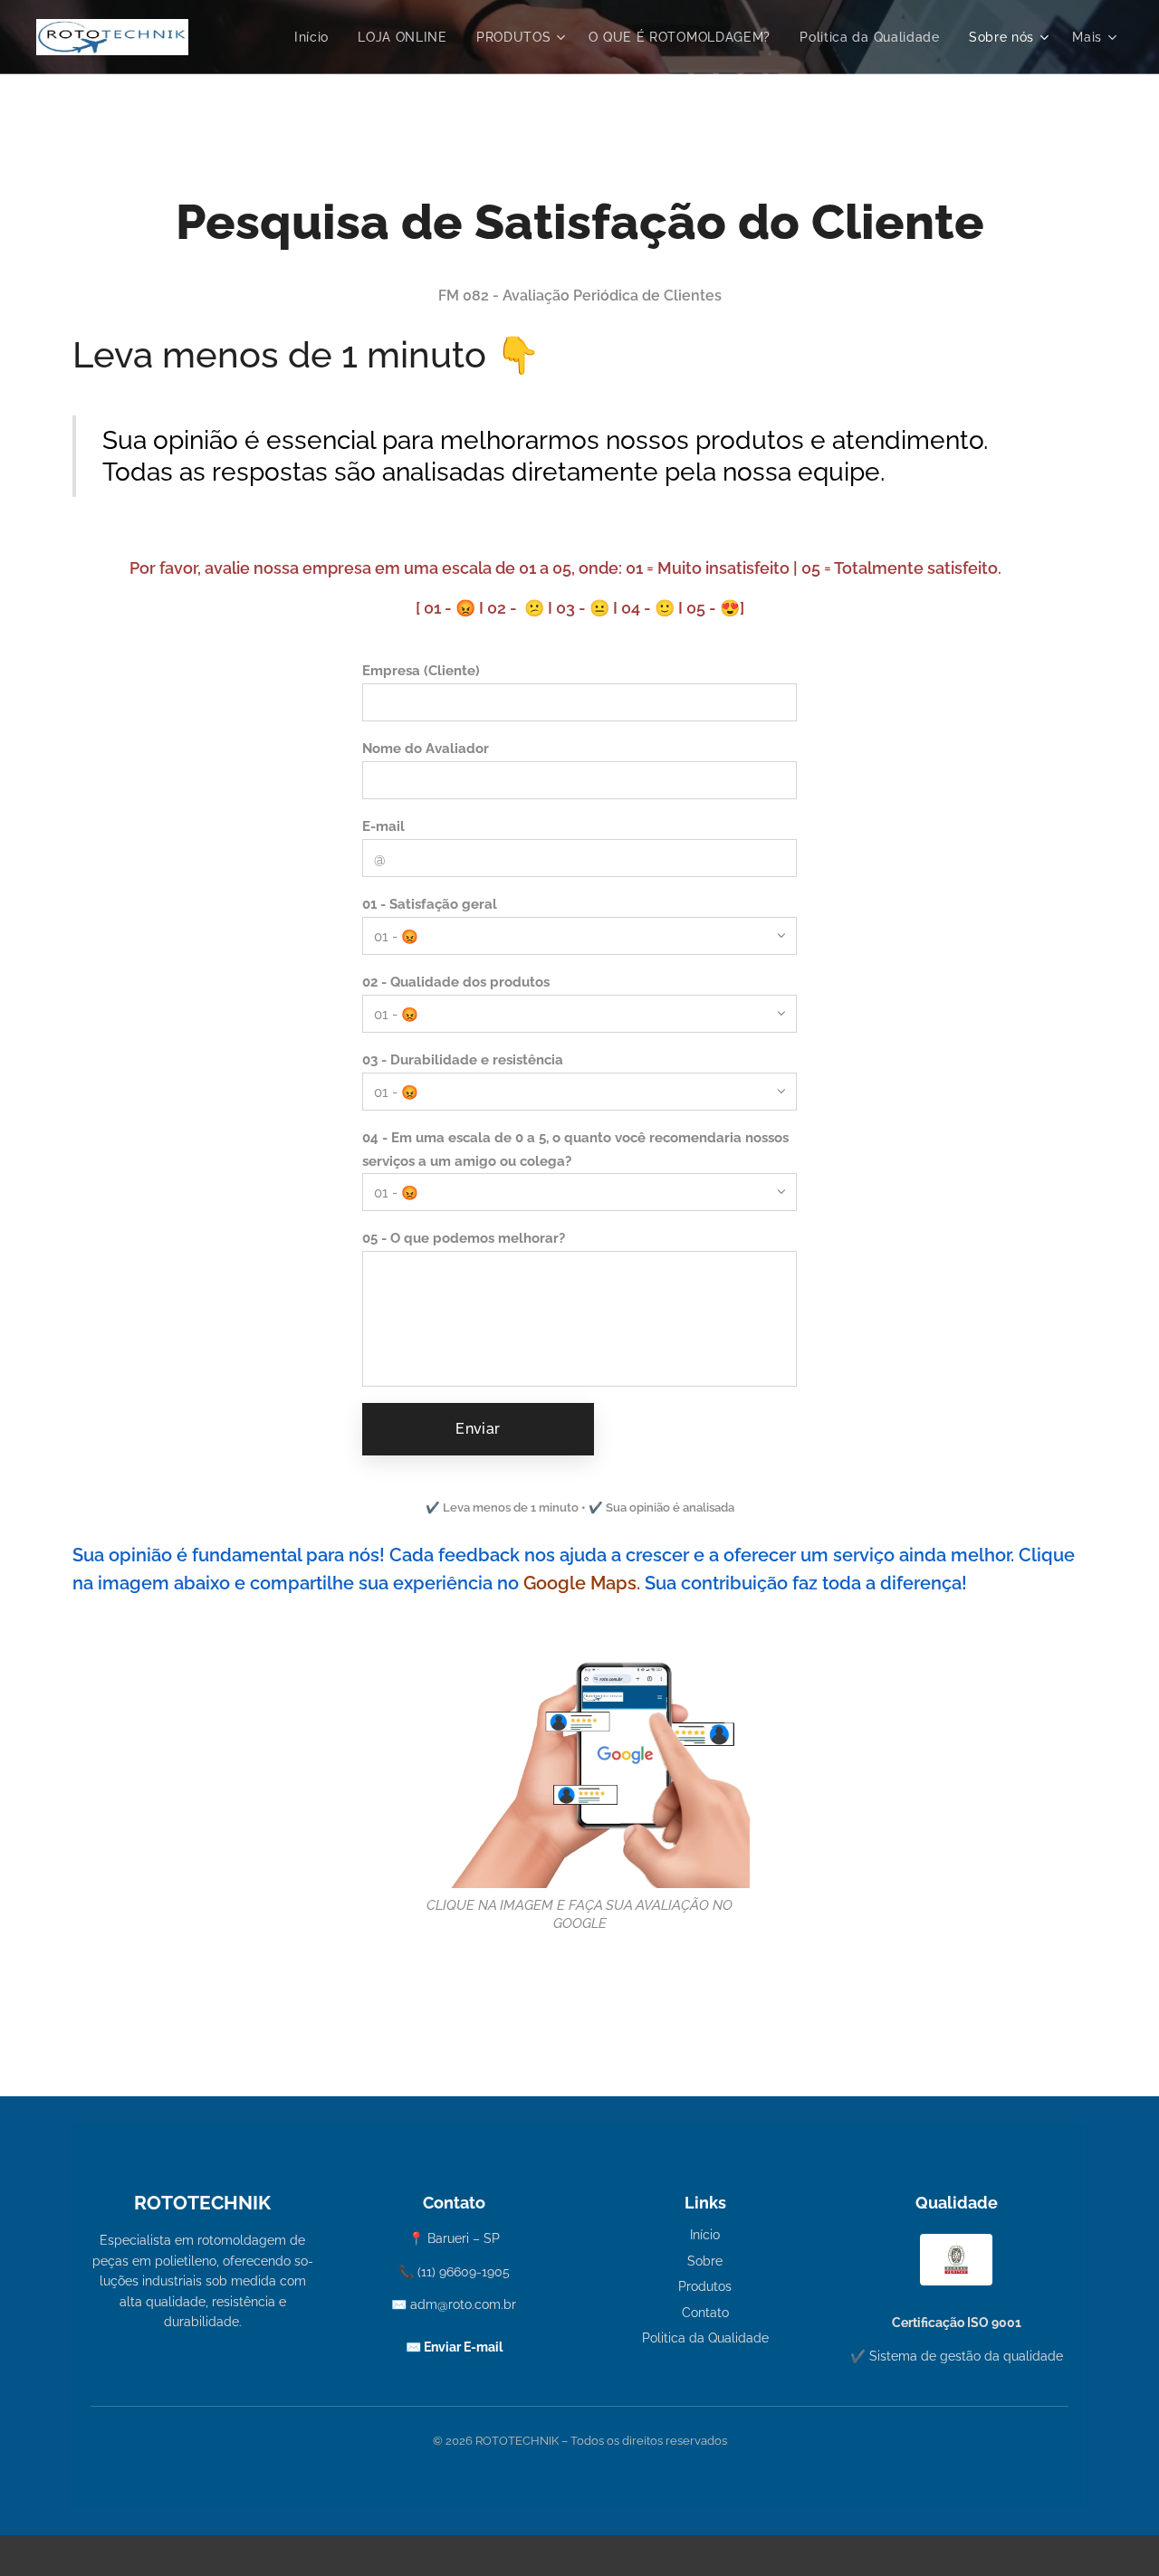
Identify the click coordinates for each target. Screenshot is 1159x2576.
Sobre (705, 2261)
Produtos (705, 2286)
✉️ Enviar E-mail (454, 2347)
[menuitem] (316, 37)
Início (705, 2235)
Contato (705, 2313)
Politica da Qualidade (705, 2338)
